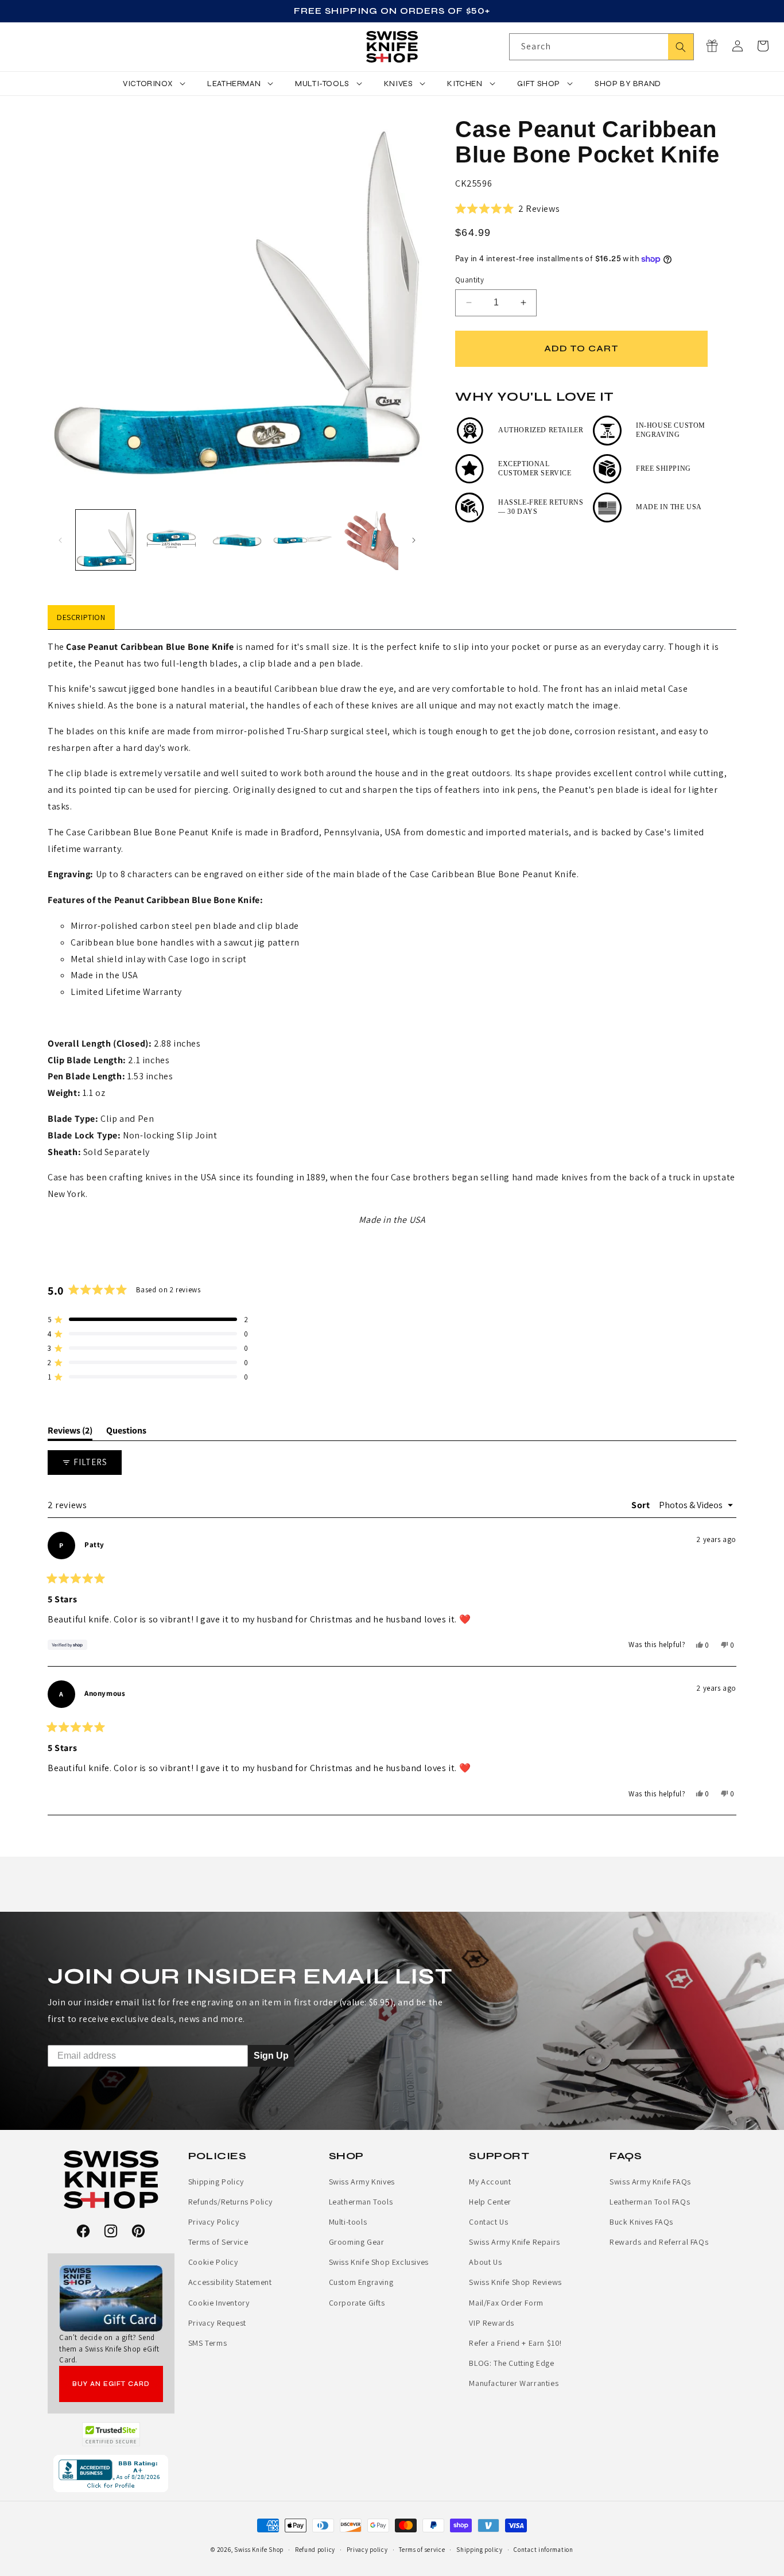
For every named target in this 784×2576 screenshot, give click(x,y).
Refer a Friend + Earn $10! (515, 2343)
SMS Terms (207, 2343)
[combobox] (601, 47)
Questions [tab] (126, 1432)
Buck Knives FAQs (641, 2222)
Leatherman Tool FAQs (650, 2202)
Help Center (490, 2202)
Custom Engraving (361, 2282)
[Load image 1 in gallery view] (106, 540)
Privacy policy (367, 2550)
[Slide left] (60, 540)
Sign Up (271, 2056)
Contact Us (488, 2222)
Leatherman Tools (361, 2202)
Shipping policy (480, 2550)
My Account (490, 2182)
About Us (485, 2262)
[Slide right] (414, 540)
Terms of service (422, 2550)
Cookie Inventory (219, 2303)
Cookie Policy (213, 2262)
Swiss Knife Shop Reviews (515, 2282)
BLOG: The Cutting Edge (511, 2363)
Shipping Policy (216, 2182)
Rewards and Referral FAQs (659, 2242)
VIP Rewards (492, 2323)
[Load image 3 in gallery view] (237, 540)
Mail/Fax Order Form (506, 2303)
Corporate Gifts (357, 2303)
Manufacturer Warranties (514, 2383)
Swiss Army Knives (362, 2182)
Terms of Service (218, 2242)
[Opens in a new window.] (111, 2434)
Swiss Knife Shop (259, 2550)
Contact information (543, 2550)
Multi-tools (348, 2222)
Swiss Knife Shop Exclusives (379, 2262)
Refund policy (315, 2550)
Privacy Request (217, 2323)
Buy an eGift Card (111, 2384)
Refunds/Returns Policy (230, 2202)
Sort (642, 1505)
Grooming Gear (357, 2242)
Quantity (469, 280)
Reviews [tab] (70, 1432)
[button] (763, 46)
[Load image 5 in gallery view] (368, 540)
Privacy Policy (214, 2222)
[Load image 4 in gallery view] (302, 540)
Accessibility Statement (230, 2282)
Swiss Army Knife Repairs (514, 2242)
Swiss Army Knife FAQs (650, 2182)
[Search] (681, 47)
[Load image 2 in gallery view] (171, 540)
